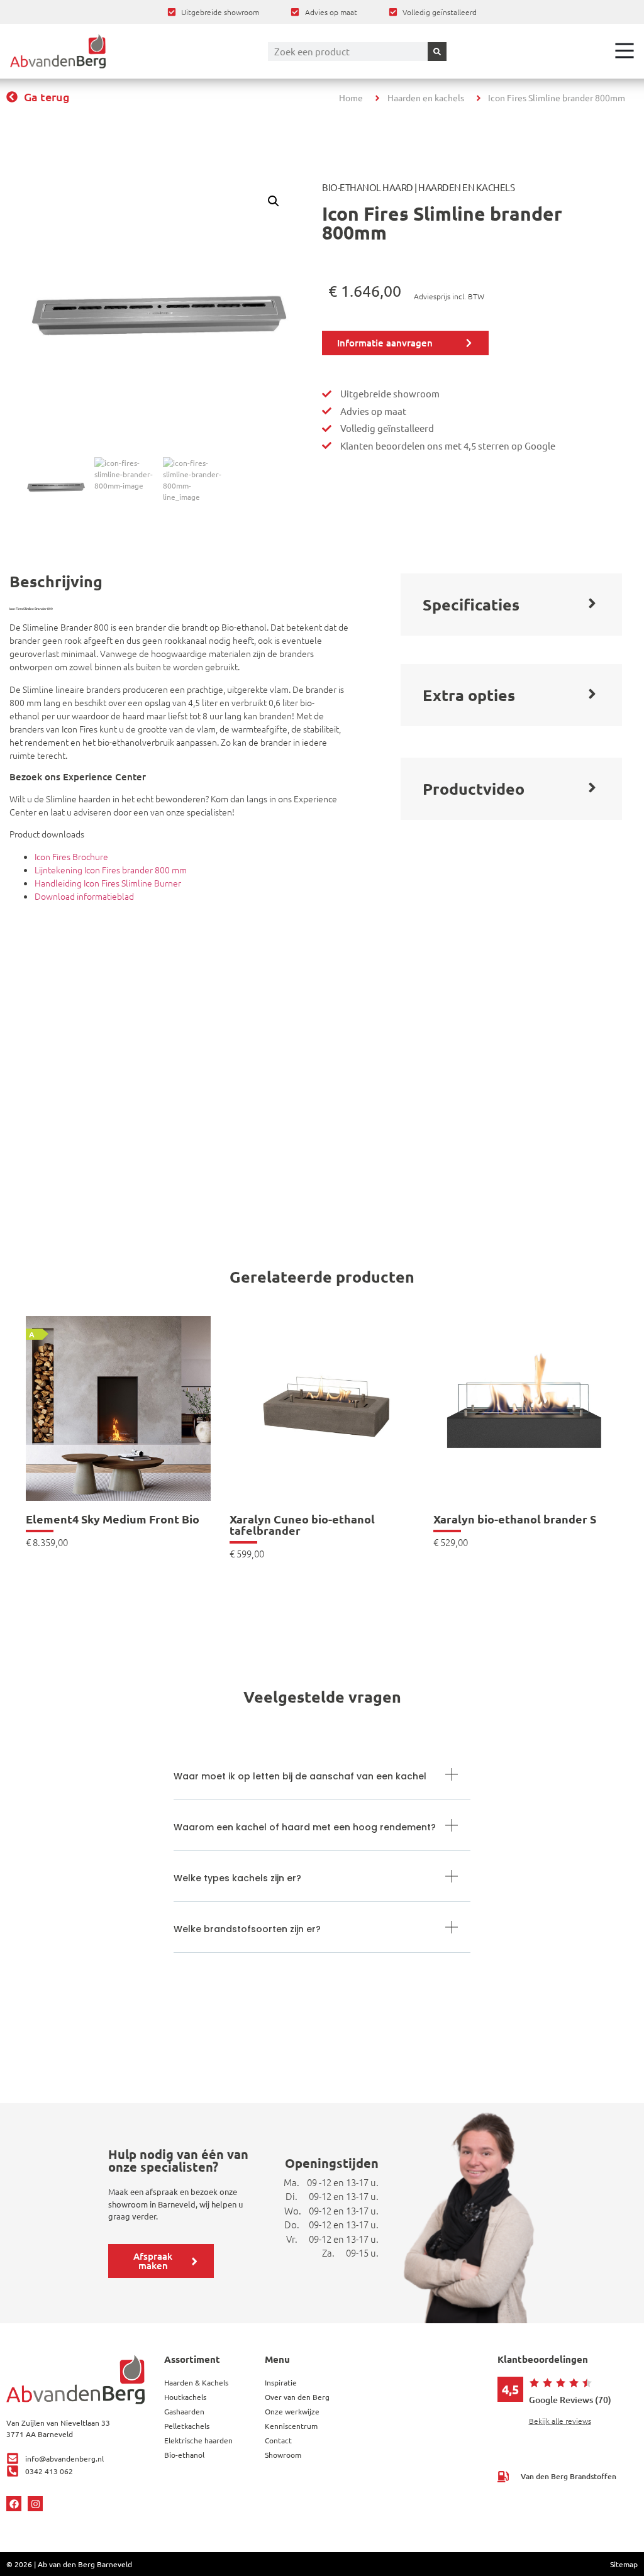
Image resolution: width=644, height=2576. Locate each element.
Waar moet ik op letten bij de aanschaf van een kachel (300, 1776)
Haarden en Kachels (466, 187)
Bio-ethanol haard (368, 187)
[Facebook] (14, 2504)
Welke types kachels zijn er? (237, 1878)
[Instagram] (35, 2504)
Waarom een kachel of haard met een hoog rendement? (305, 1827)
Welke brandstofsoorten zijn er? (247, 1929)
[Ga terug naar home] (58, 51)
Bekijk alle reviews (560, 2421)
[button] (274, 201)
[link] (118, 1431)
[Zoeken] (437, 52)
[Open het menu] (625, 50)
